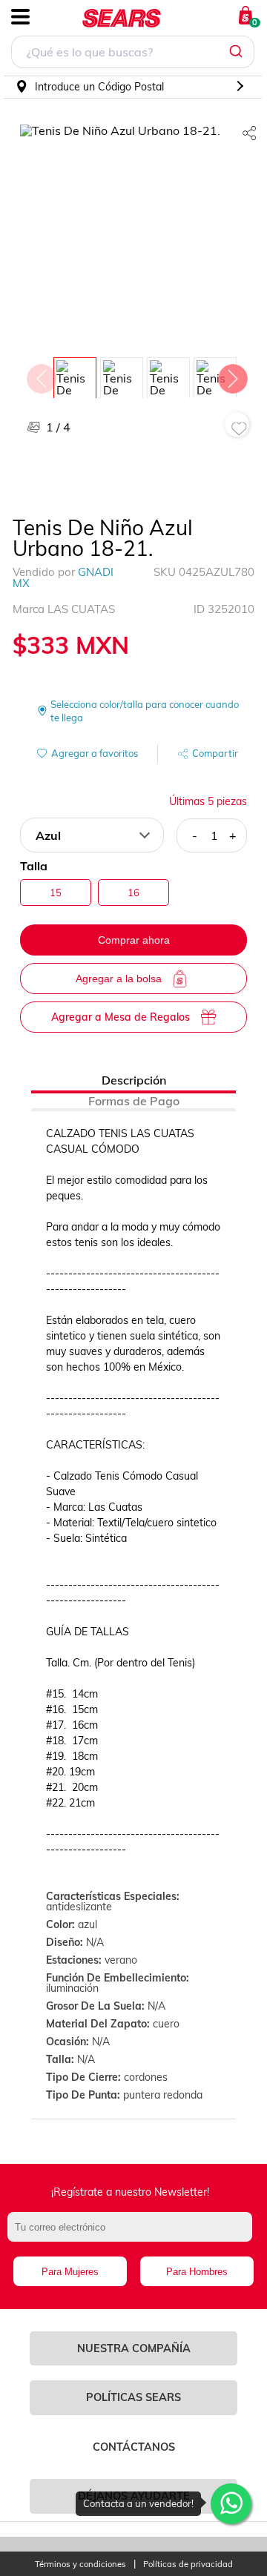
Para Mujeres (70, 2272)
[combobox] (133, 54)
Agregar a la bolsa (119, 979)
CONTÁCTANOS (134, 2447)
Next (232, 375)
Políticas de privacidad (188, 2565)
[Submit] (238, 52)
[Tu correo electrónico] (133, 2234)
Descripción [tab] (134, 1080)
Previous (41, 375)
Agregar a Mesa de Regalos (121, 1017)
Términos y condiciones (80, 2565)
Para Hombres (197, 2272)
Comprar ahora (134, 940)
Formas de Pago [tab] (134, 1101)
